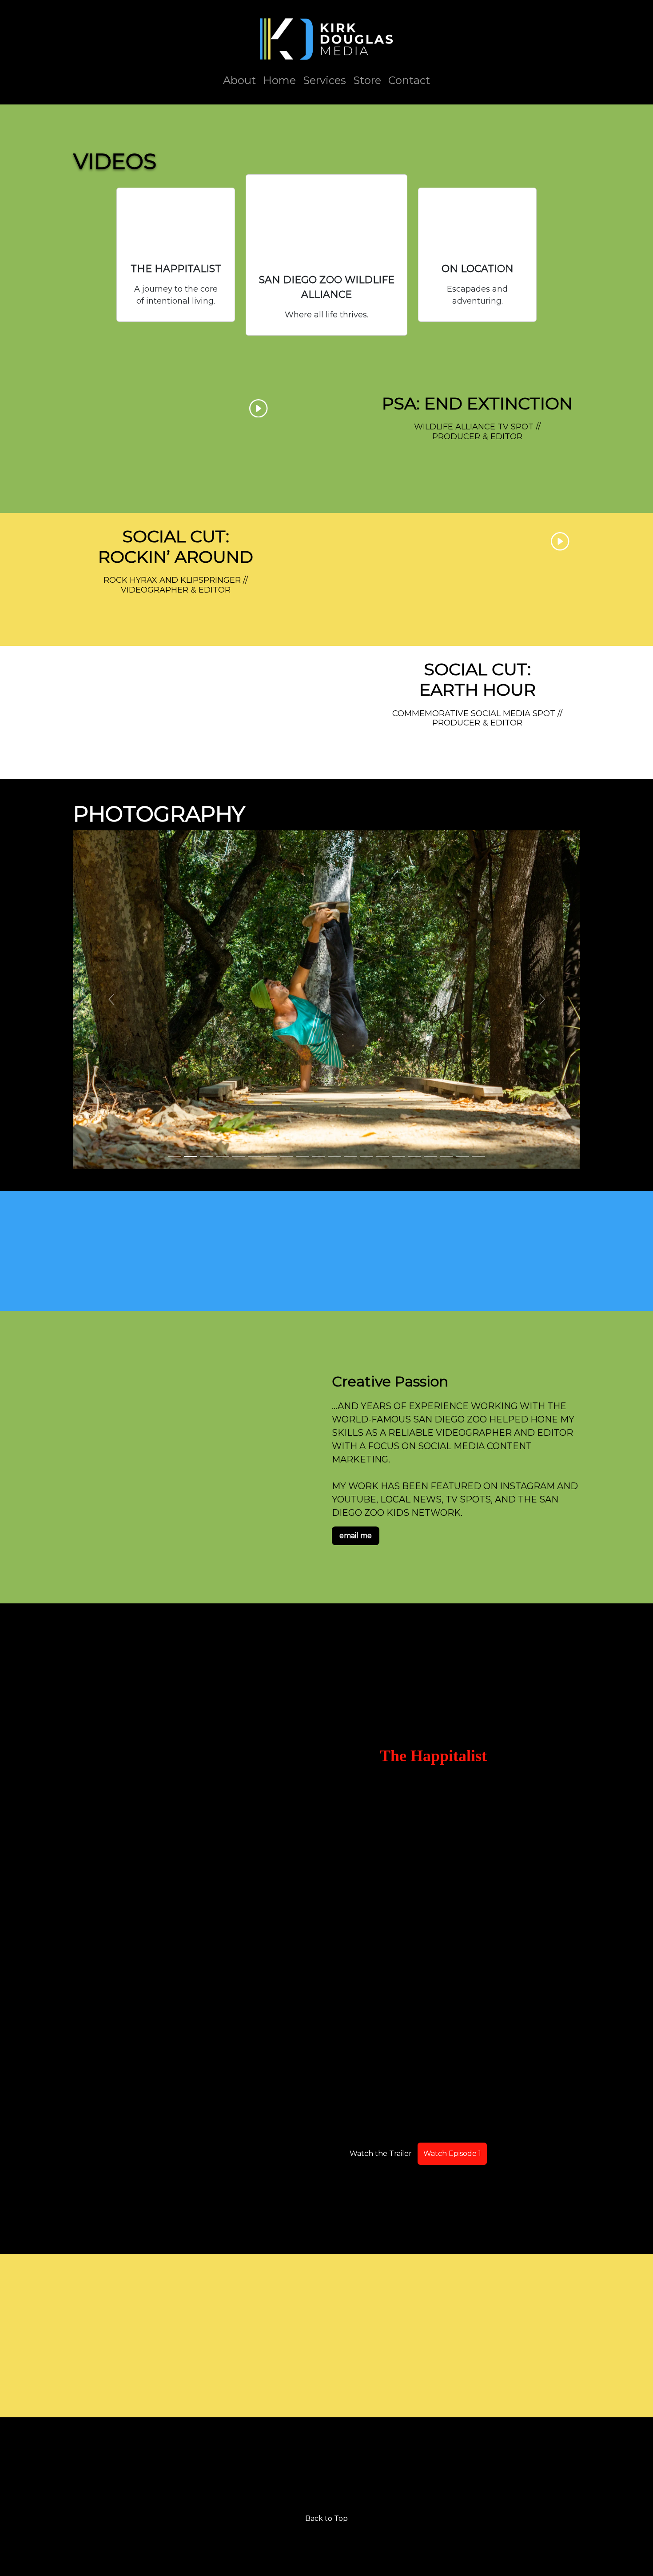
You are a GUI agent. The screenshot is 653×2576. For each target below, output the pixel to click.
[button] (111, 999)
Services (325, 80)
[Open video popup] (176, 221)
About (239, 80)
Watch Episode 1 (452, 2153)
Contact (409, 80)
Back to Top (326, 2518)
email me (356, 1536)
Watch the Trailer (381, 2153)
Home (279, 80)
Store (367, 80)
